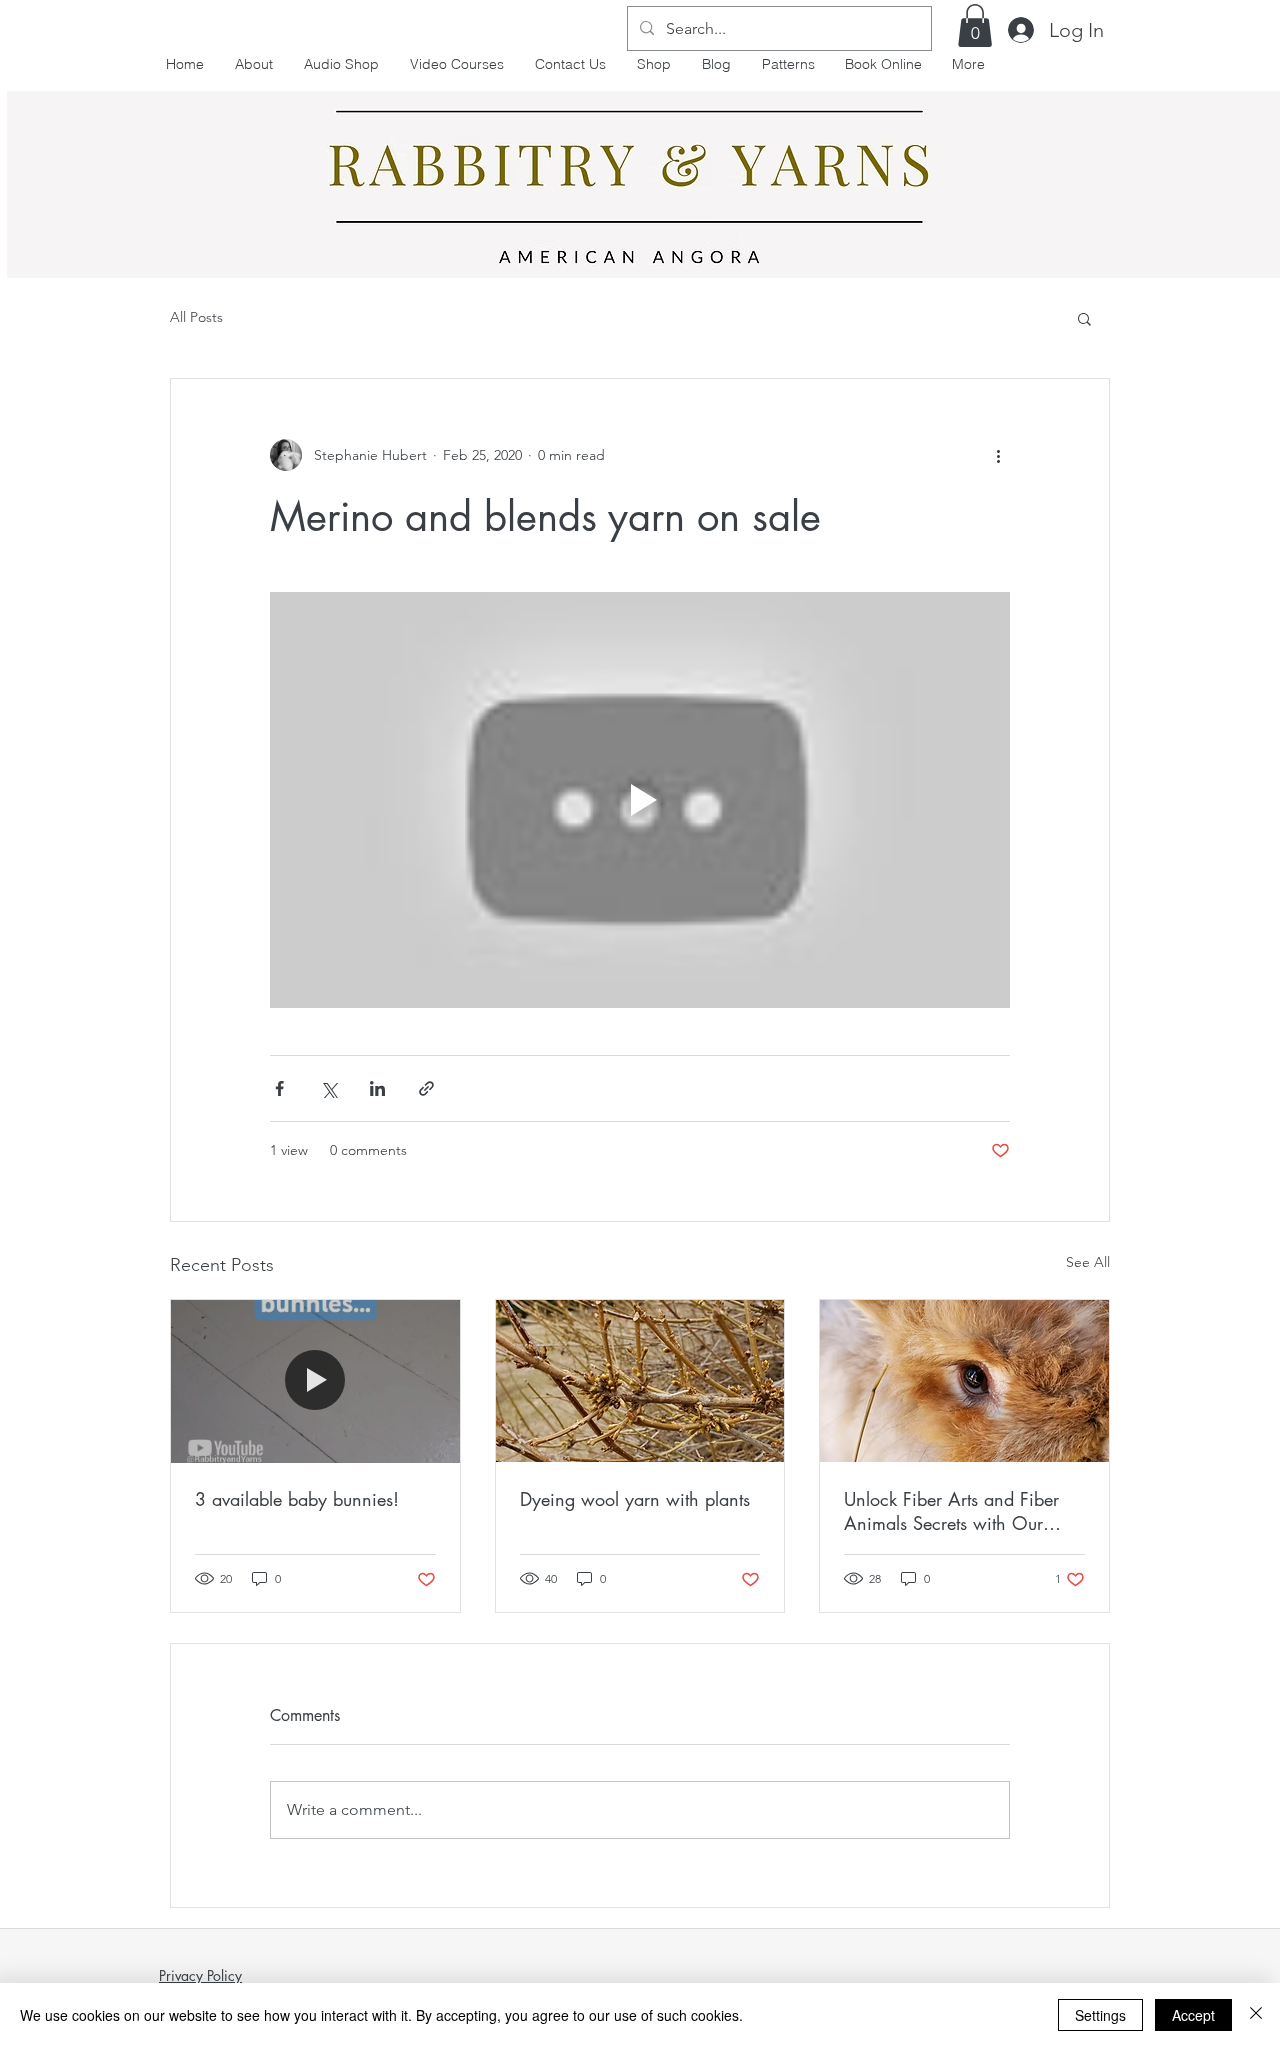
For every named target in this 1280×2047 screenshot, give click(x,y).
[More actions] (998, 455)
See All (1088, 1262)
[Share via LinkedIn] (377, 1088)
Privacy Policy (200, 1975)
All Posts (196, 317)
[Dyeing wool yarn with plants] (640, 1381)
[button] (975, 25)
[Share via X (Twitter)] (328, 1088)
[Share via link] (426, 1088)
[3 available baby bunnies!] (315, 1381)
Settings (1100, 2015)
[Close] (1256, 2015)
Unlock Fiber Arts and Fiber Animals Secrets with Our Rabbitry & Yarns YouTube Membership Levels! (951, 1511)
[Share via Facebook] (279, 1088)
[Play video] (640, 800)
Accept (1193, 2015)
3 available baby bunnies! (297, 1499)
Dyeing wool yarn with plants (635, 1499)
